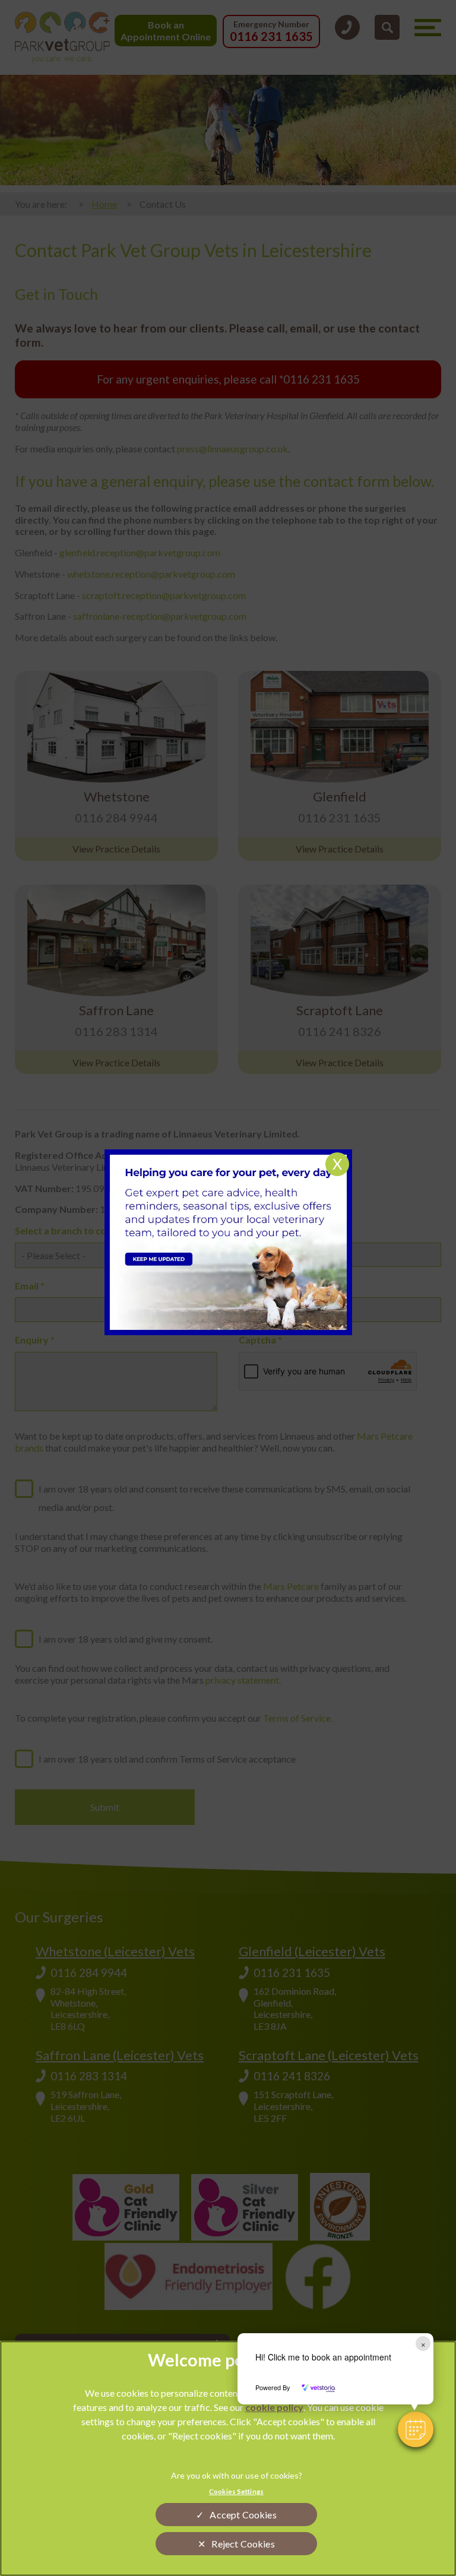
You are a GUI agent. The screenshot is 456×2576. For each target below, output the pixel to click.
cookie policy (274, 2407)
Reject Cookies (243, 2544)
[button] (416, 2429)
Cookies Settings (236, 2491)
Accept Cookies (243, 2515)
